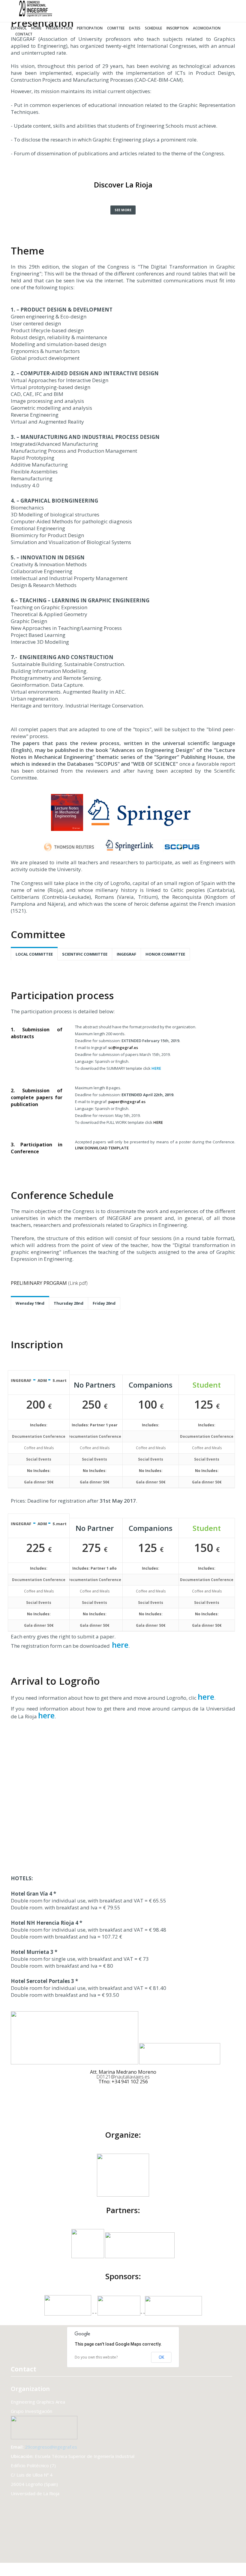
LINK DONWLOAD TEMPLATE (102, 1148)
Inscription (177, 28)
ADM (43, 1380)
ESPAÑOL (19, 28)
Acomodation (207, 28)
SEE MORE (123, 210)
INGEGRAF (21, 1380)
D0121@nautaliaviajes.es (123, 2077)
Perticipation (90, 28)
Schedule (153, 28)
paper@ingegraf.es (127, 1102)
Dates (135, 28)
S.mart (60, 1380)
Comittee (116, 28)
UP (230, 2570)
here (119, 1645)
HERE (156, 1068)
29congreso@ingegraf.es (51, 2447)
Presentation (59, 28)
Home (36, 28)
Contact (24, 34)
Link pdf (78, 1283)
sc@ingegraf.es (123, 1048)
